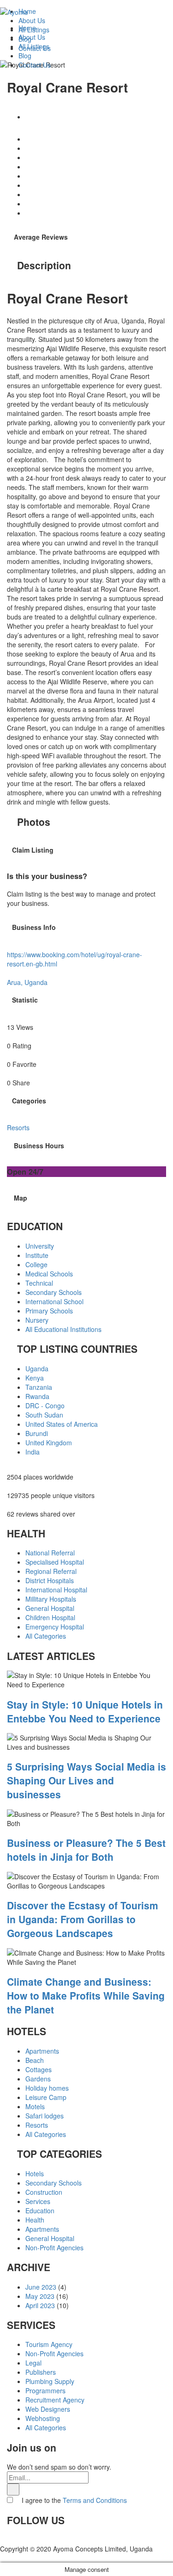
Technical (39, 1283)
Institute (37, 1255)
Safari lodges (45, 2116)
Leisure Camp (46, 2097)
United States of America (62, 1424)
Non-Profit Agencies (54, 2248)
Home (27, 28)
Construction (44, 2192)
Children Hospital (50, 1617)
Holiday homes (47, 2088)
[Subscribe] (13, 2489)
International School (54, 1301)
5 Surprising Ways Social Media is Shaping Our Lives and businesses (86, 1780)
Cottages (39, 2069)
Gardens (38, 2079)
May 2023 (40, 2296)
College (36, 1264)
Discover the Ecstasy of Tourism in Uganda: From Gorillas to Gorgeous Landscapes (83, 1919)
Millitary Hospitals (51, 1599)
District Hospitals (50, 1580)
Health (35, 2220)
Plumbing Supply (50, 2381)
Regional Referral (51, 1571)
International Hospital (56, 1590)
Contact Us (35, 65)
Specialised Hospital (55, 1562)
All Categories (46, 1636)
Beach (35, 2060)
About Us (32, 37)
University (40, 1246)
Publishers (41, 2372)
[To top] (3, 2558)
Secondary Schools (54, 1292)
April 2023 (40, 2305)
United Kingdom (49, 1443)
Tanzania (39, 1387)
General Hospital (50, 1608)
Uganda (37, 1368)
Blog (25, 56)
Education (40, 2211)
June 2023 (41, 2287)
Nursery (37, 1320)
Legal (33, 2363)
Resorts (37, 2125)
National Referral (50, 1553)
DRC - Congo (45, 1406)
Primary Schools (49, 1311)
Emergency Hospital (55, 1627)
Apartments (42, 2051)
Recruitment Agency (55, 2400)
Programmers (45, 2390)
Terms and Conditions (95, 2500)
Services (38, 2201)
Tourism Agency (49, 2344)
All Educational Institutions (63, 1329)
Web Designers (48, 2409)
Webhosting (43, 2418)
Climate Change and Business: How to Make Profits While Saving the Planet (86, 1995)
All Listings (34, 46)
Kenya (35, 1378)
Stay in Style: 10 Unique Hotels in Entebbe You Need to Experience (85, 1711)
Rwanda (37, 1396)
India (33, 1452)
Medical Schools (49, 1274)
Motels (35, 2106)
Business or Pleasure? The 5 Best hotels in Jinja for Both (86, 1850)
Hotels (35, 2173)
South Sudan (44, 1415)
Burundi (37, 1433)
